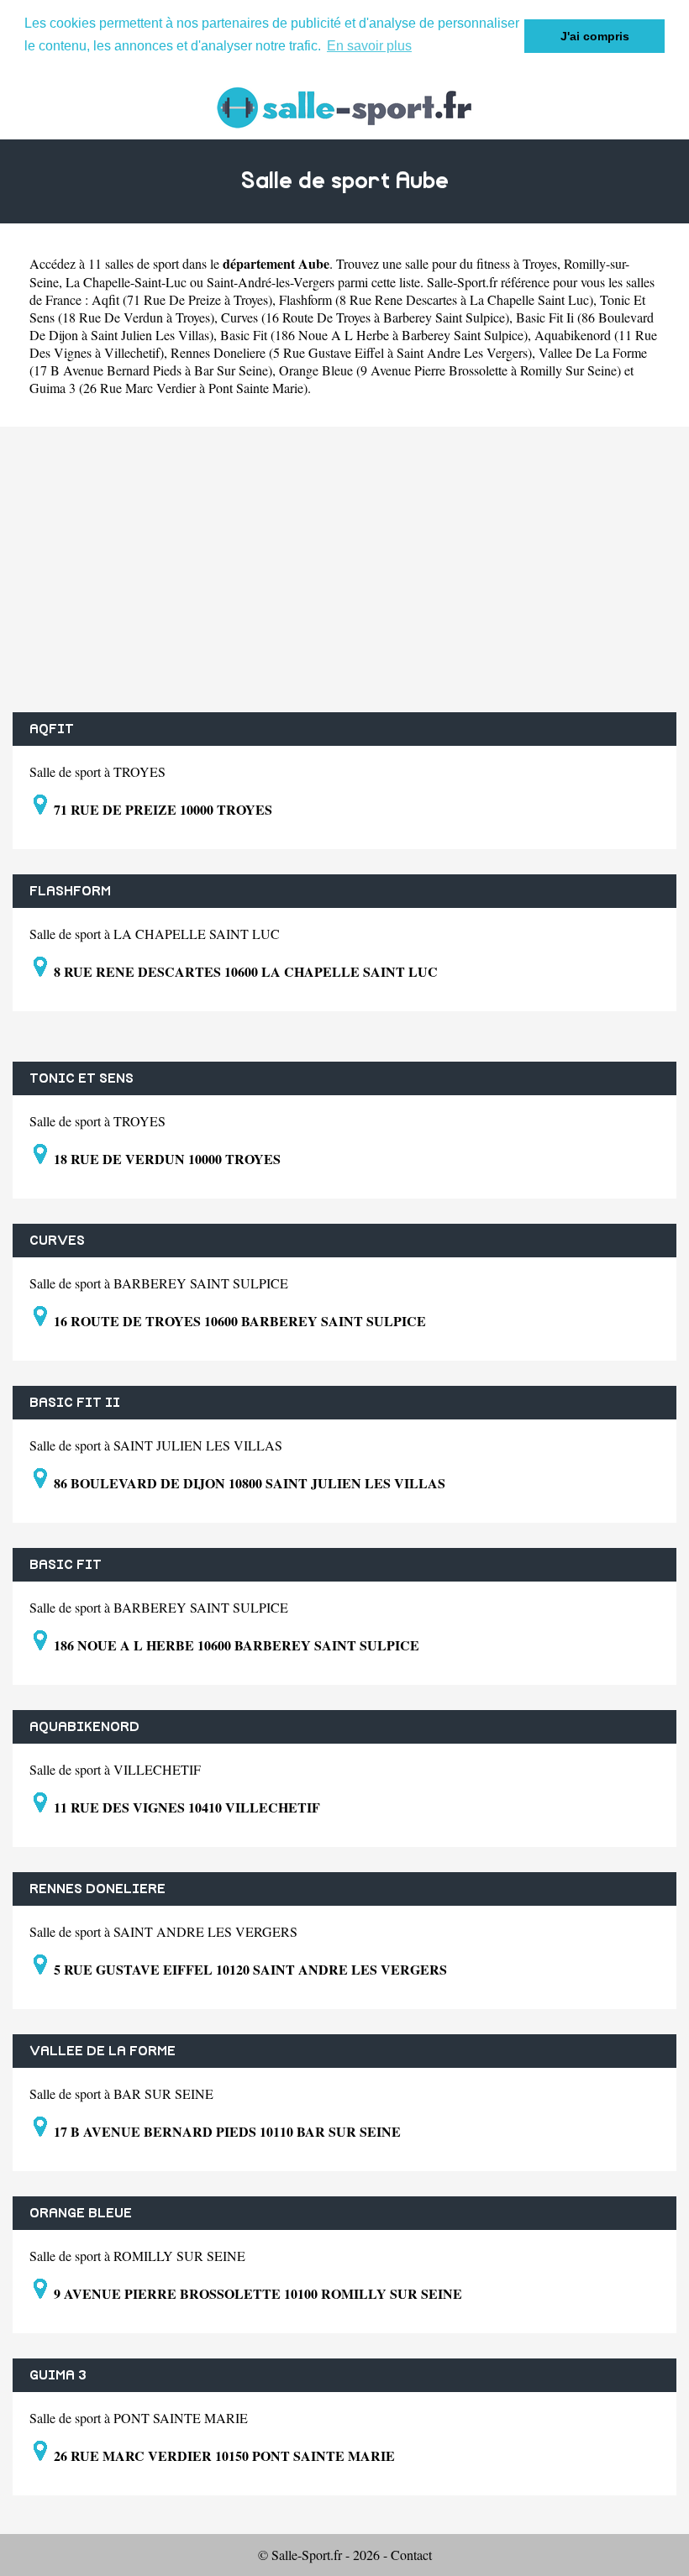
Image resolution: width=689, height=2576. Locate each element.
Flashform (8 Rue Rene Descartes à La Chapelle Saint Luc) (436, 299)
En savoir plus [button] (369, 46)
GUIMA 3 (58, 2375)
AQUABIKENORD (84, 1727)
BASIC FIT (66, 1565)
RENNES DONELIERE (97, 1889)
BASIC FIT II (75, 1403)
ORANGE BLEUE (81, 2213)
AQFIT (52, 729)
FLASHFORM (70, 891)
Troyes (540, 263)
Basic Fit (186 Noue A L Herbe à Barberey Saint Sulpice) (374, 335)
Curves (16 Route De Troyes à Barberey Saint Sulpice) (365, 317)
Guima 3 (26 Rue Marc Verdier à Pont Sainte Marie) (168, 388)
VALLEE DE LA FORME (103, 2051)
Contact (411, 2555)
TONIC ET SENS (82, 1078)
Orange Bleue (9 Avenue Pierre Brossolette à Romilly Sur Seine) (450, 370)
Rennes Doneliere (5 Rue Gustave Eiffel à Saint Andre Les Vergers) (351, 352)
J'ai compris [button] (595, 36)
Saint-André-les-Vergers (271, 282)
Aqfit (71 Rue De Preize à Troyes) (182, 299)
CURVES (57, 1241)
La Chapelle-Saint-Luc (126, 282)
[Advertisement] (344, 569)
